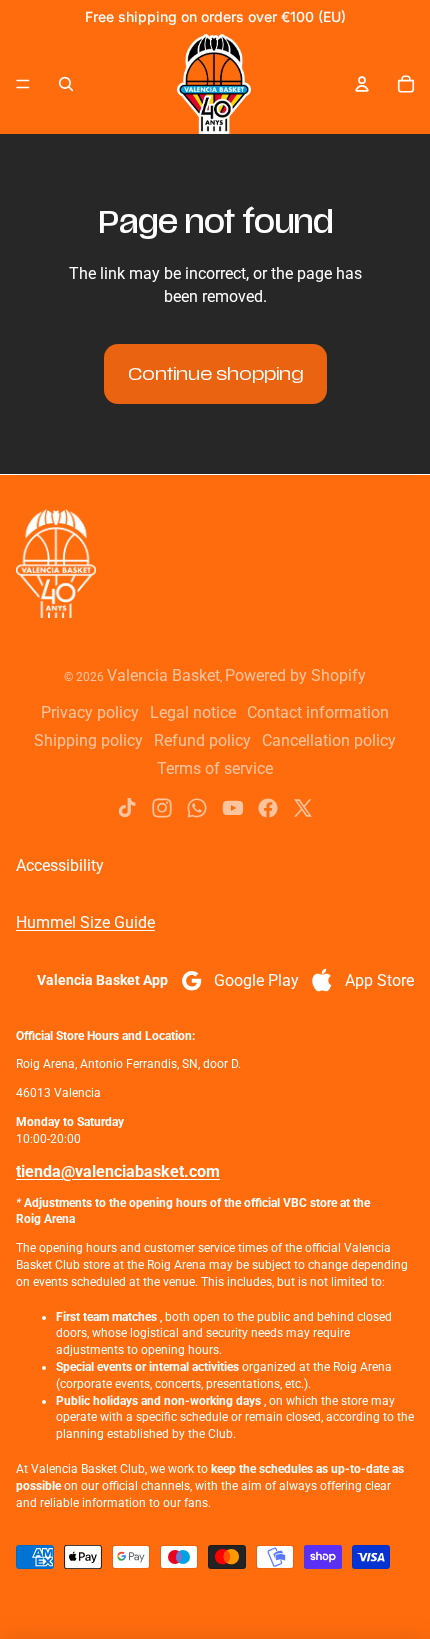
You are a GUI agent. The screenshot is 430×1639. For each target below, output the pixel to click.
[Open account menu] (362, 84)
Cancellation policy (329, 740)
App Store (379, 980)
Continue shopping (215, 374)
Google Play (256, 980)
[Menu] (23, 84)
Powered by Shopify (295, 675)
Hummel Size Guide (85, 922)
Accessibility (60, 865)
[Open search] (66, 84)
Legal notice (193, 712)
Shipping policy (88, 740)
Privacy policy (90, 712)
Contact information (318, 712)
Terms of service (215, 768)
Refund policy (202, 740)
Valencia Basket (163, 675)
